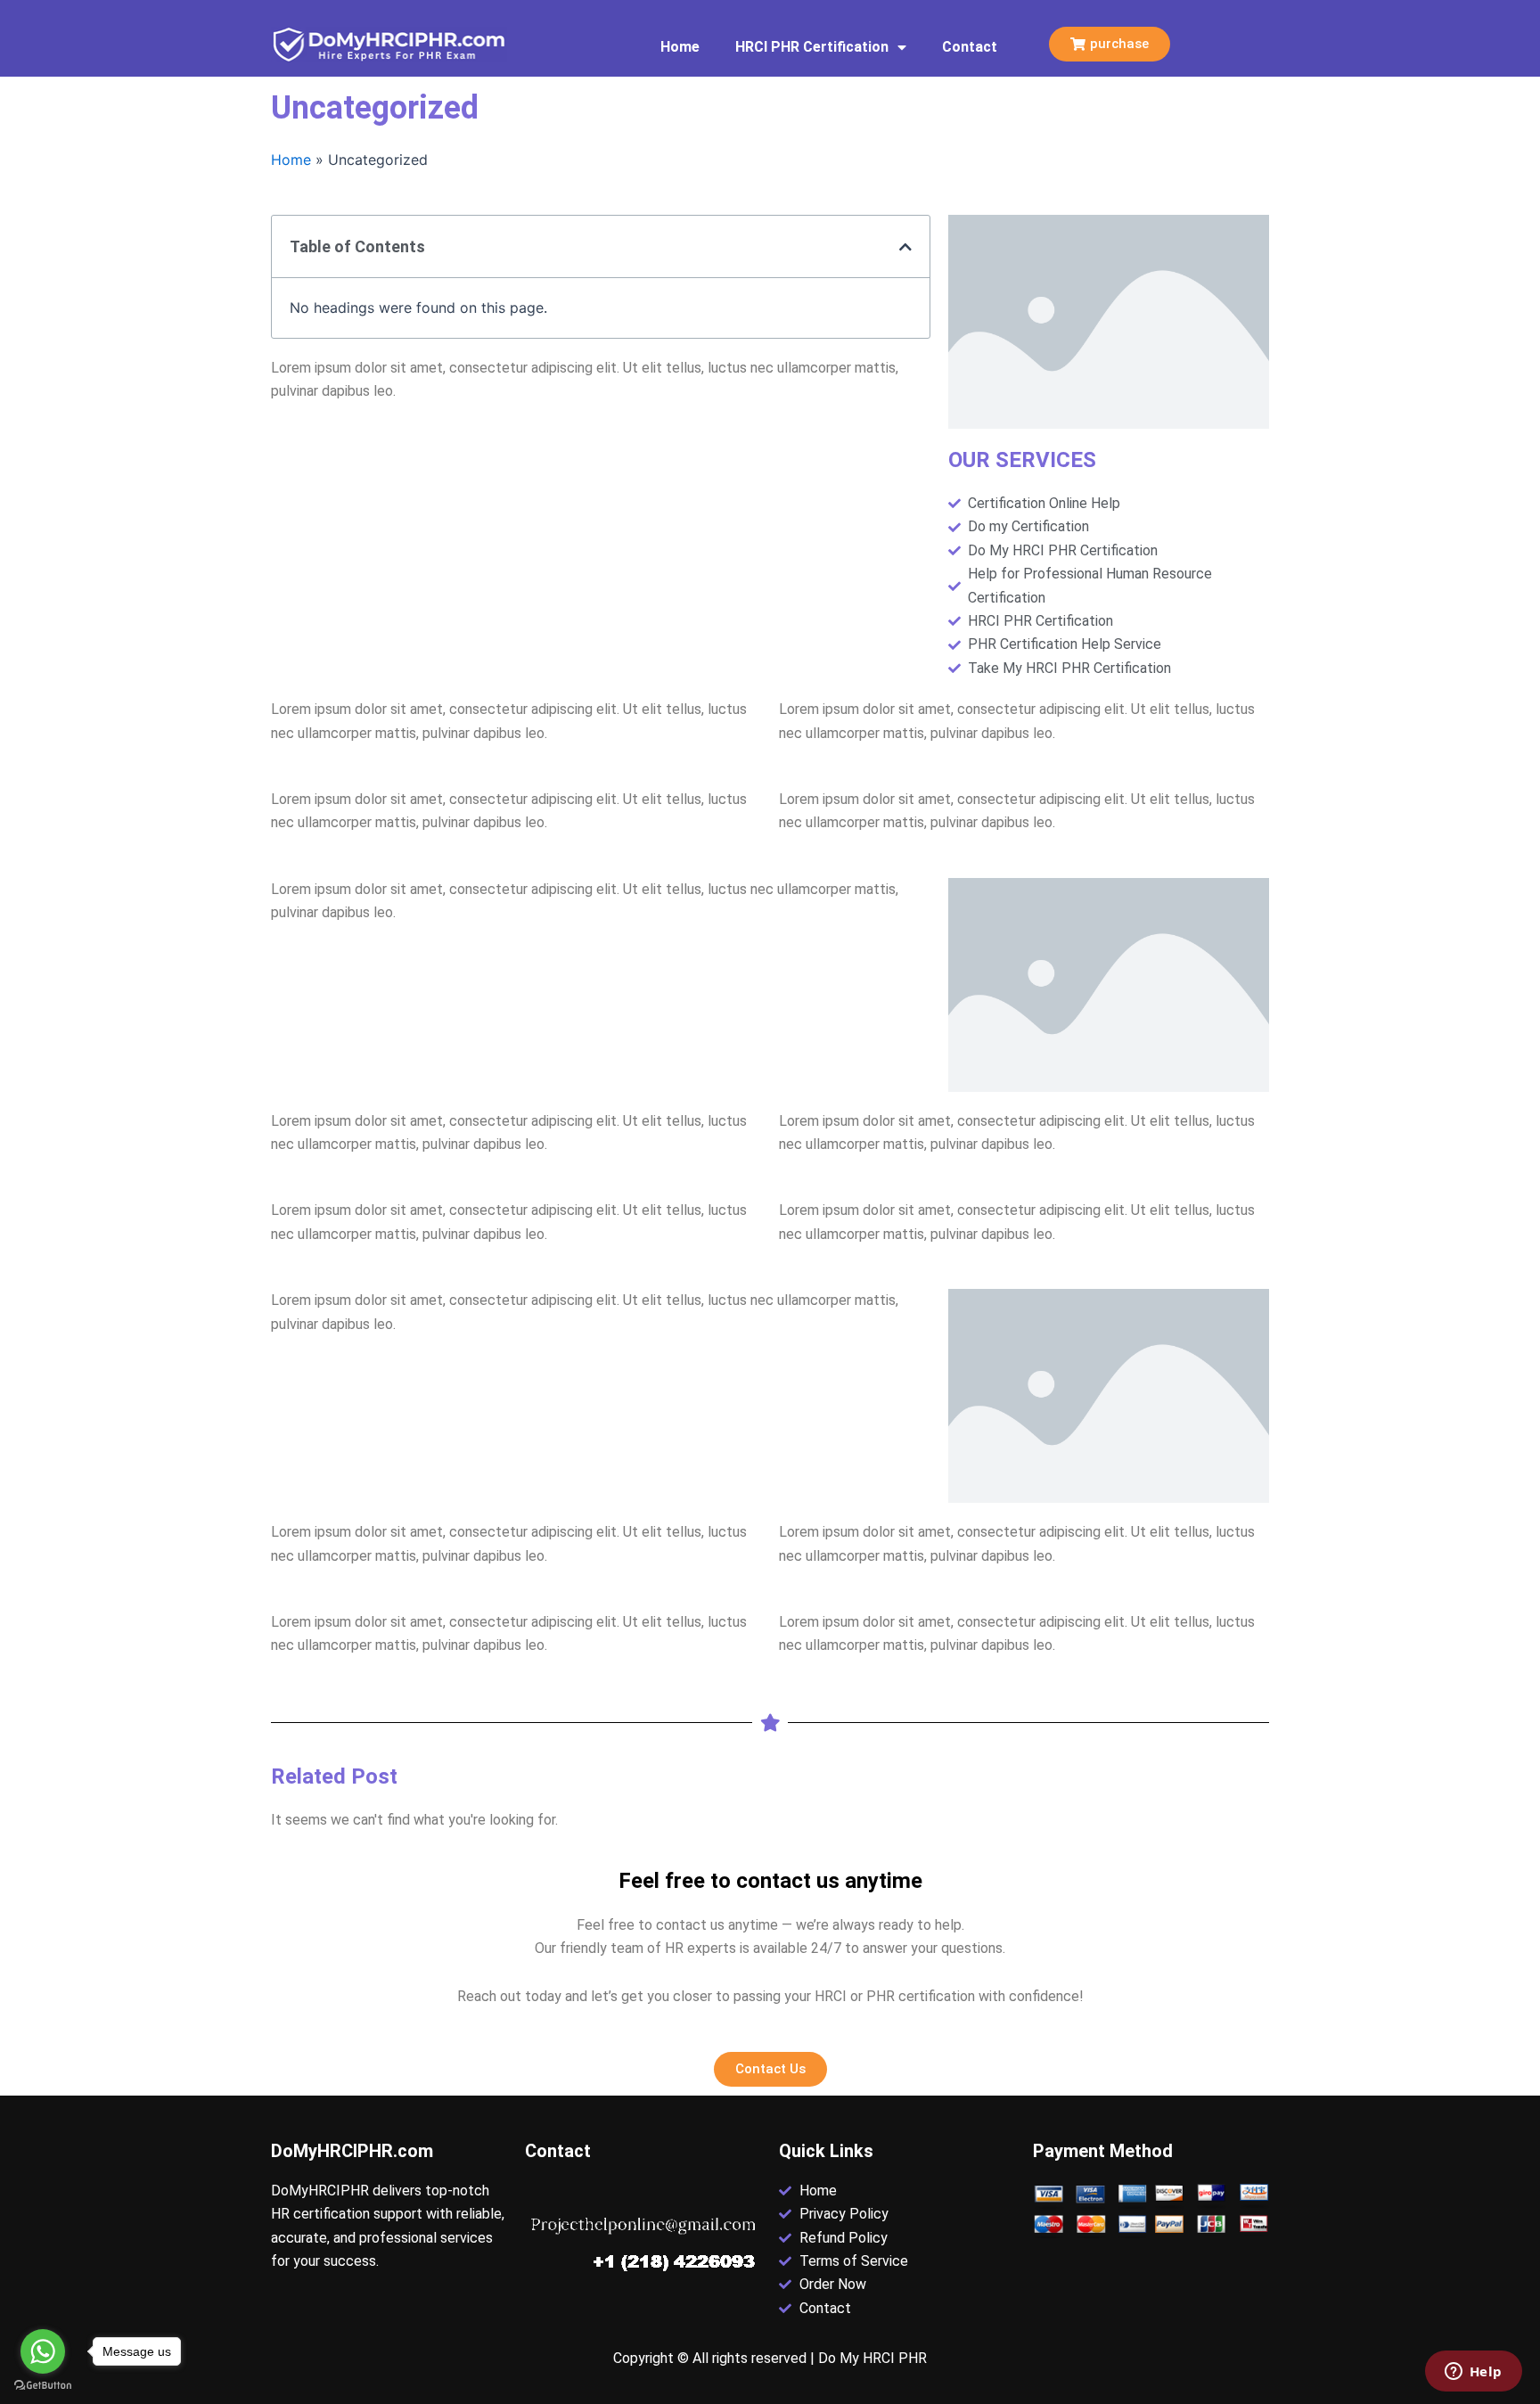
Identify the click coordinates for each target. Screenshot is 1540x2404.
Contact (970, 47)
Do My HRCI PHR (872, 2358)
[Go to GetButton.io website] (43, 2386)
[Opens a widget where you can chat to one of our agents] (1473, 2373)
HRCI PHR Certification (812, 47)
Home (680, 47)
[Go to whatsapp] (43, 2351)
